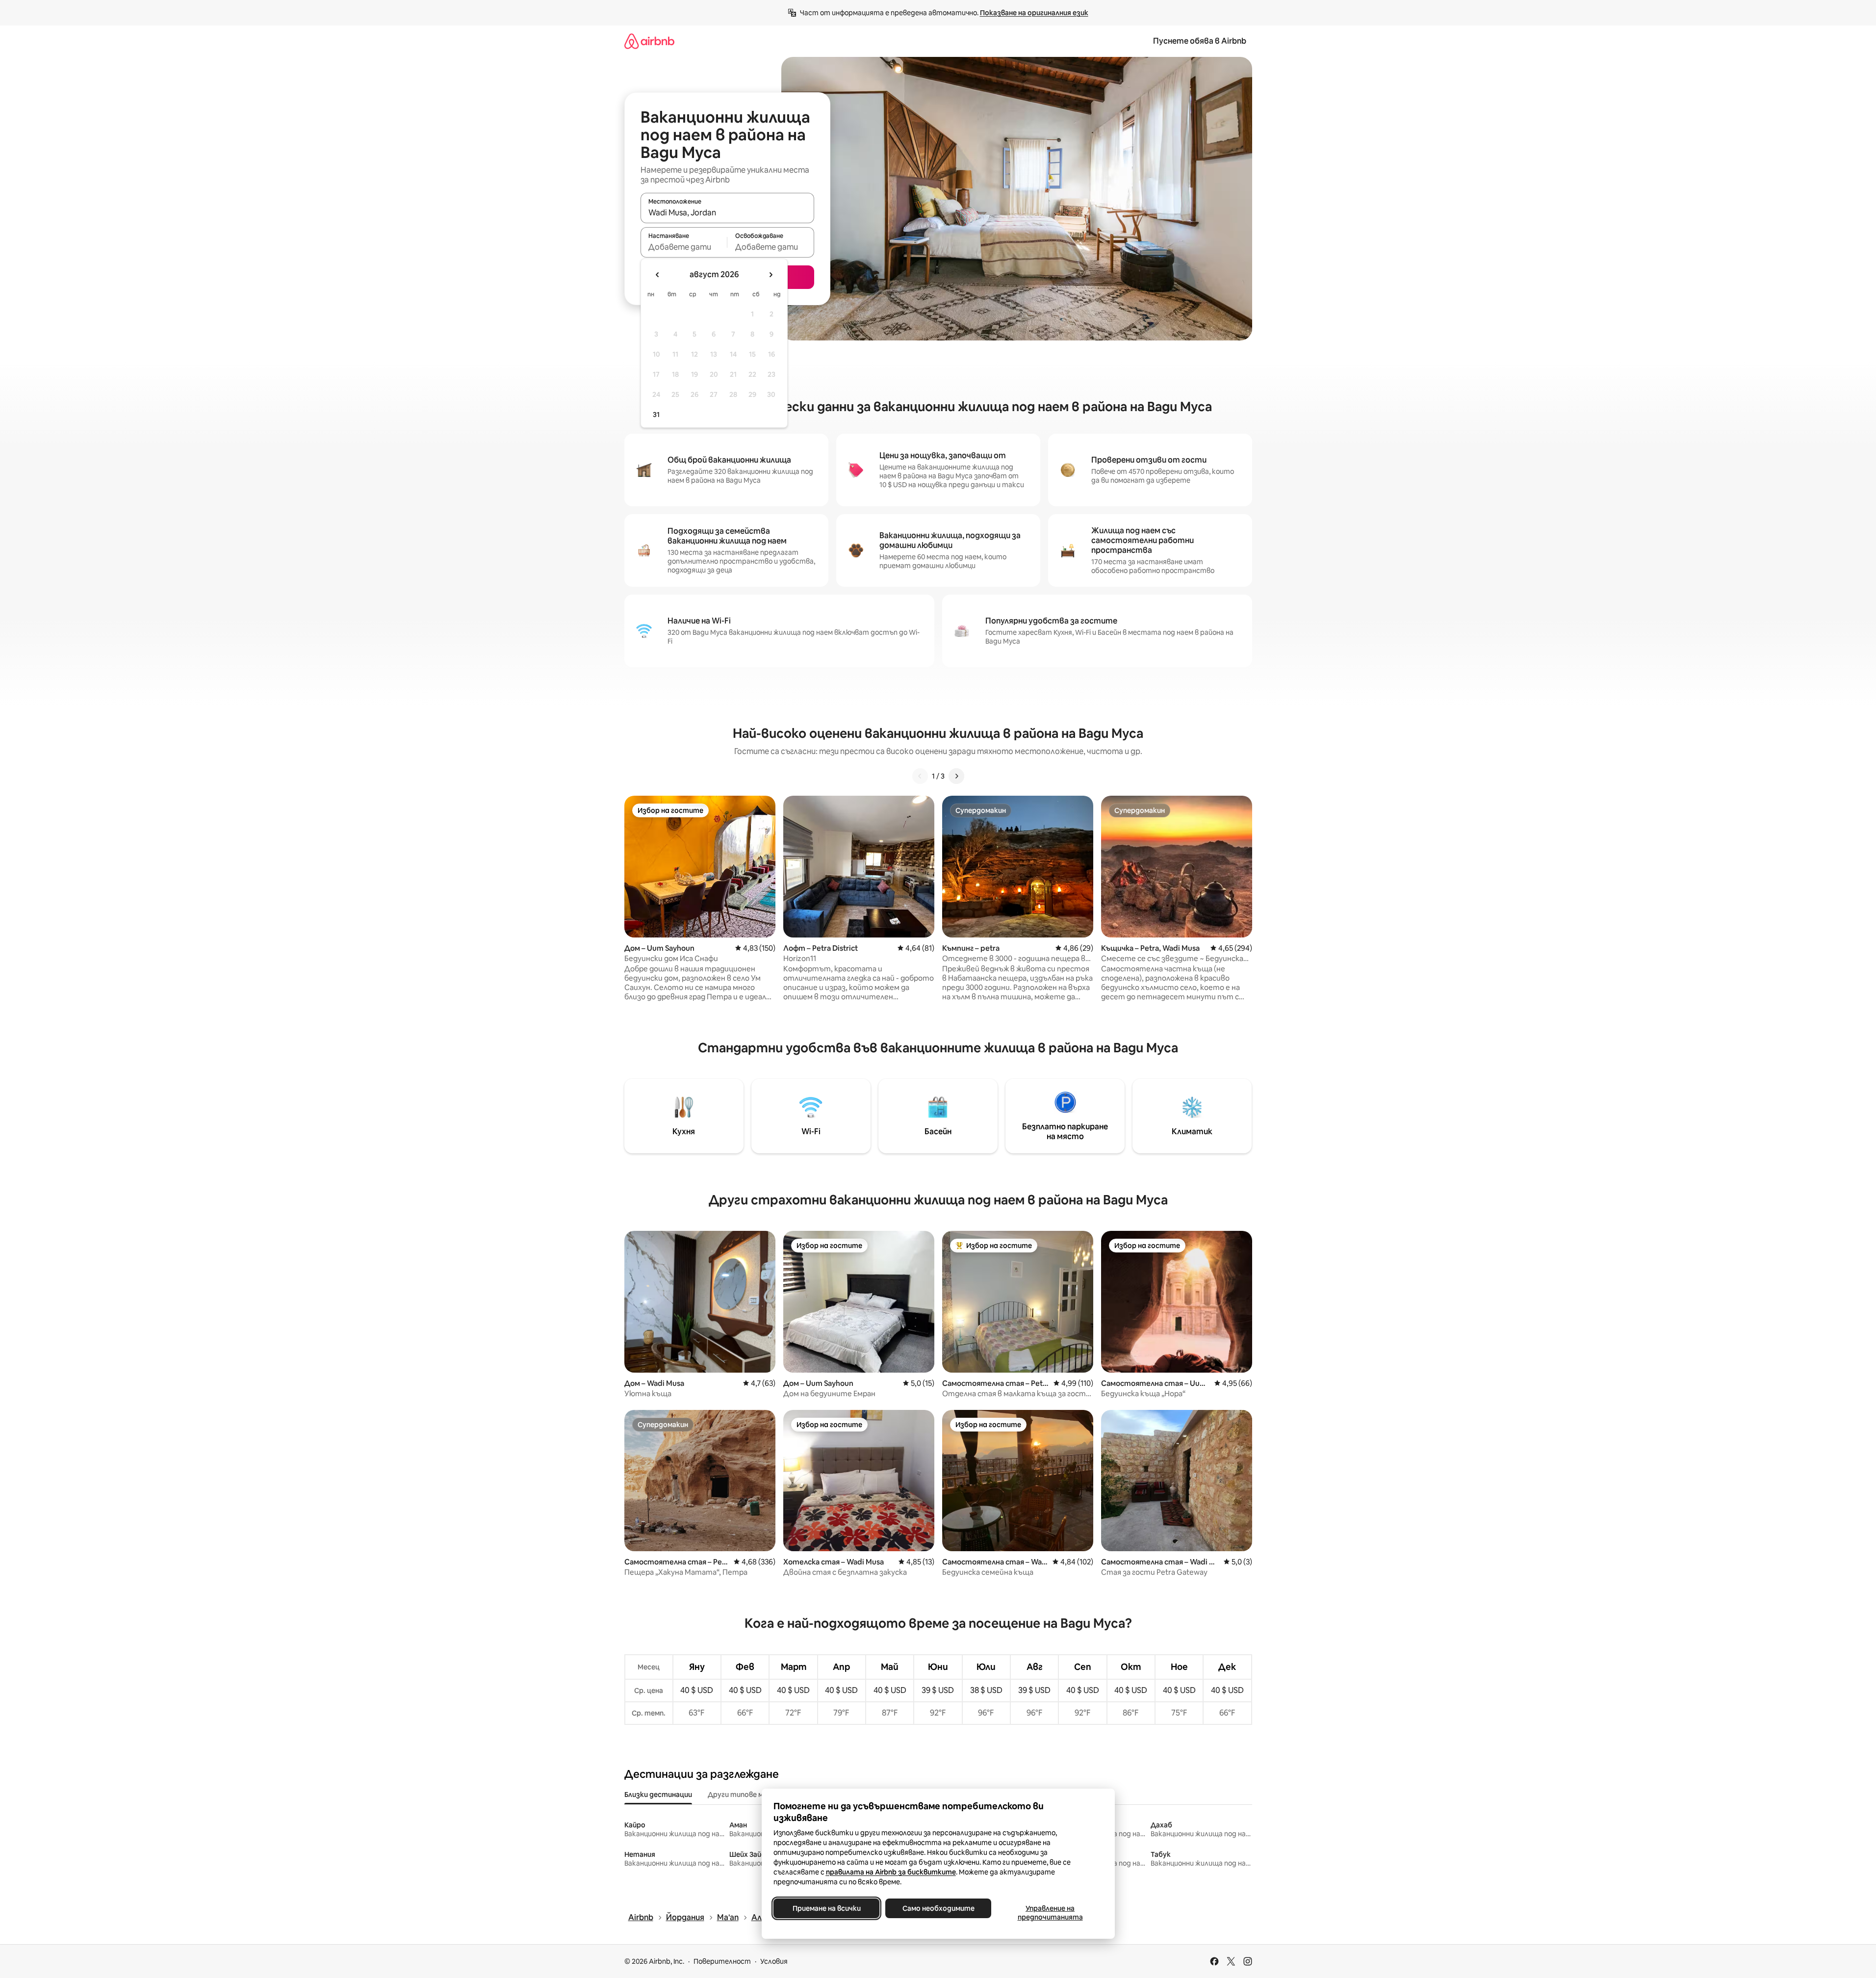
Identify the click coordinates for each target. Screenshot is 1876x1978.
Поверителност (722, 1961)
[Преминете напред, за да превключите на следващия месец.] (771, 275)
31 (656, 415)
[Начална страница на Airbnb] (649, 41)
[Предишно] (920, 776)
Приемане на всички (826, 1908)
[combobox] (727, 212)
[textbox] (684, 247)
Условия (774, 1961)
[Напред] (956, 776)
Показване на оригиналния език (1034, 13)
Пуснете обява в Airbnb (1200, 41)
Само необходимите (938, 1908)
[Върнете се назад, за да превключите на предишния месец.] (658, 275)
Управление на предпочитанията (1050, 1913)
